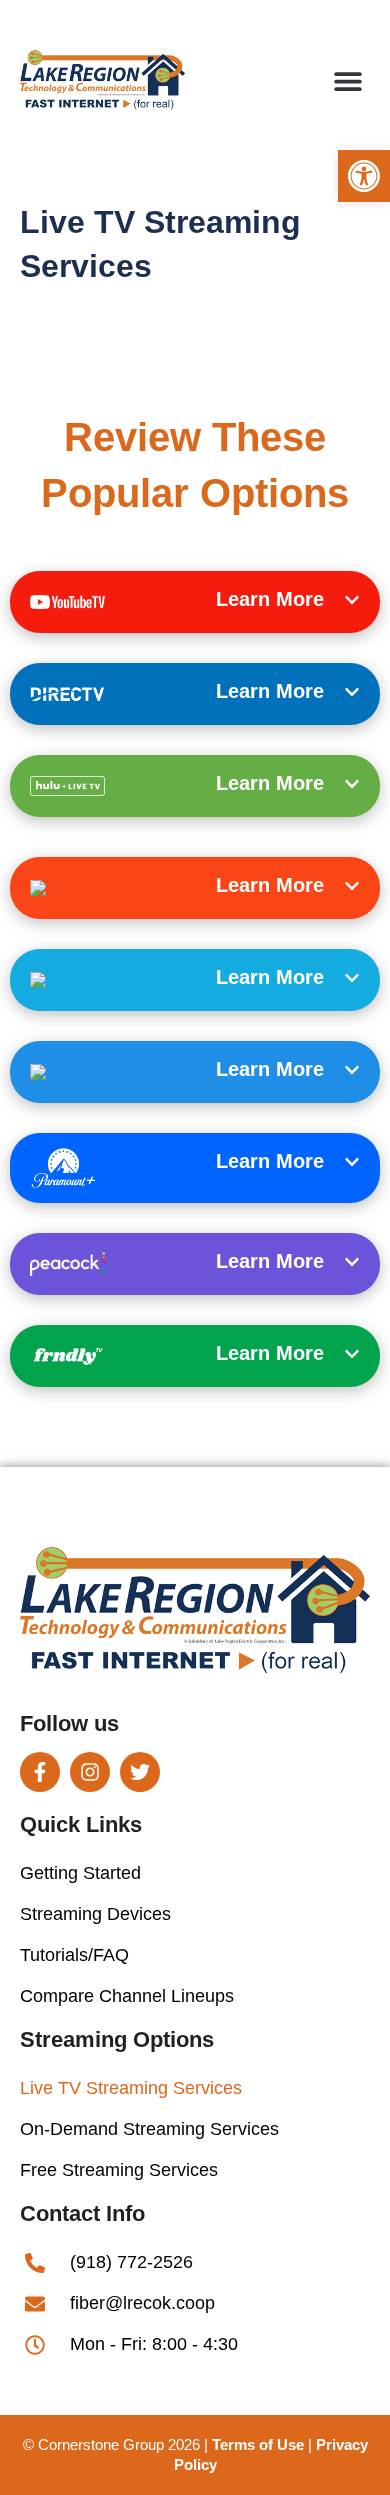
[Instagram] (90, 1772)
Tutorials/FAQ (74, 1955)
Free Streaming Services (119, 2170)
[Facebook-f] (40, 1772)
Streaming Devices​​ (95, 1914)
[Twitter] (140, 1772)
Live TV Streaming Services (131, 2088)
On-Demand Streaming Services (149, 2129)
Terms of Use (258, 2444)
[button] (364, 176)
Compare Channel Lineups (127, 1996)
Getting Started (80, 1873)
